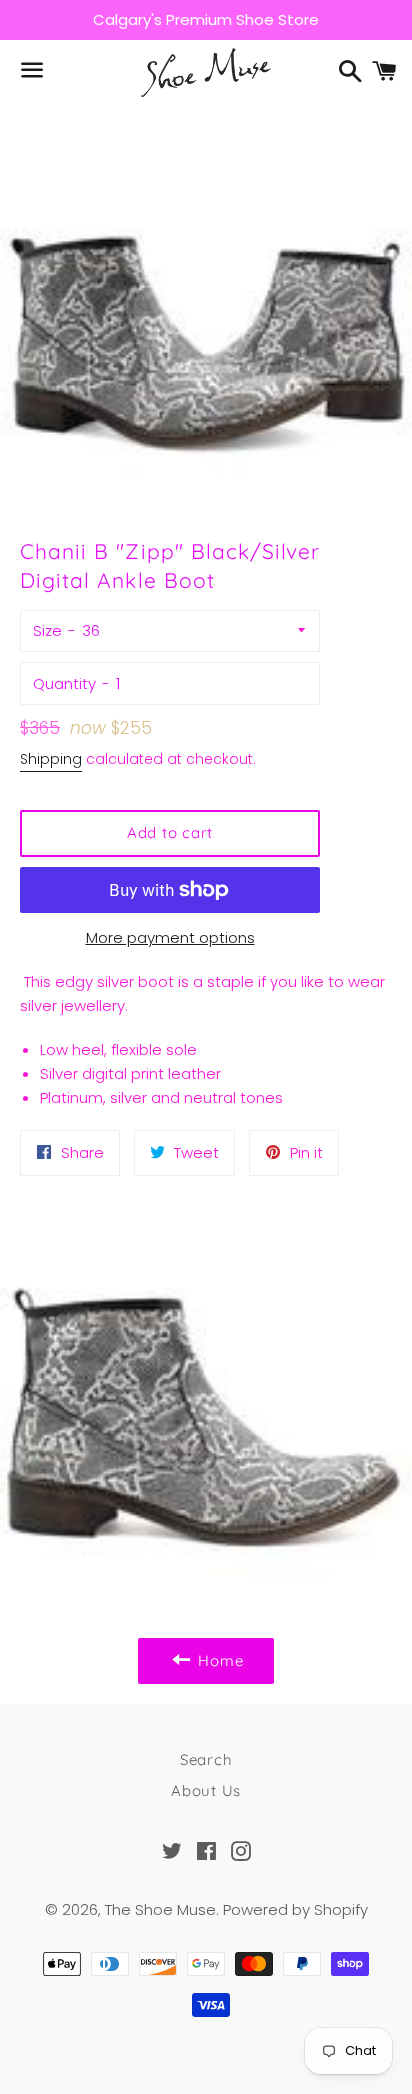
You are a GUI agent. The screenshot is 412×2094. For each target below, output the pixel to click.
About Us (206, 1790)
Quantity (64, 683)
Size (47, 630)
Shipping (51, 759)
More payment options (170, 937)
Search (206, 1759)
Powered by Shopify (295, 1909)
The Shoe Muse (160, 1909)
